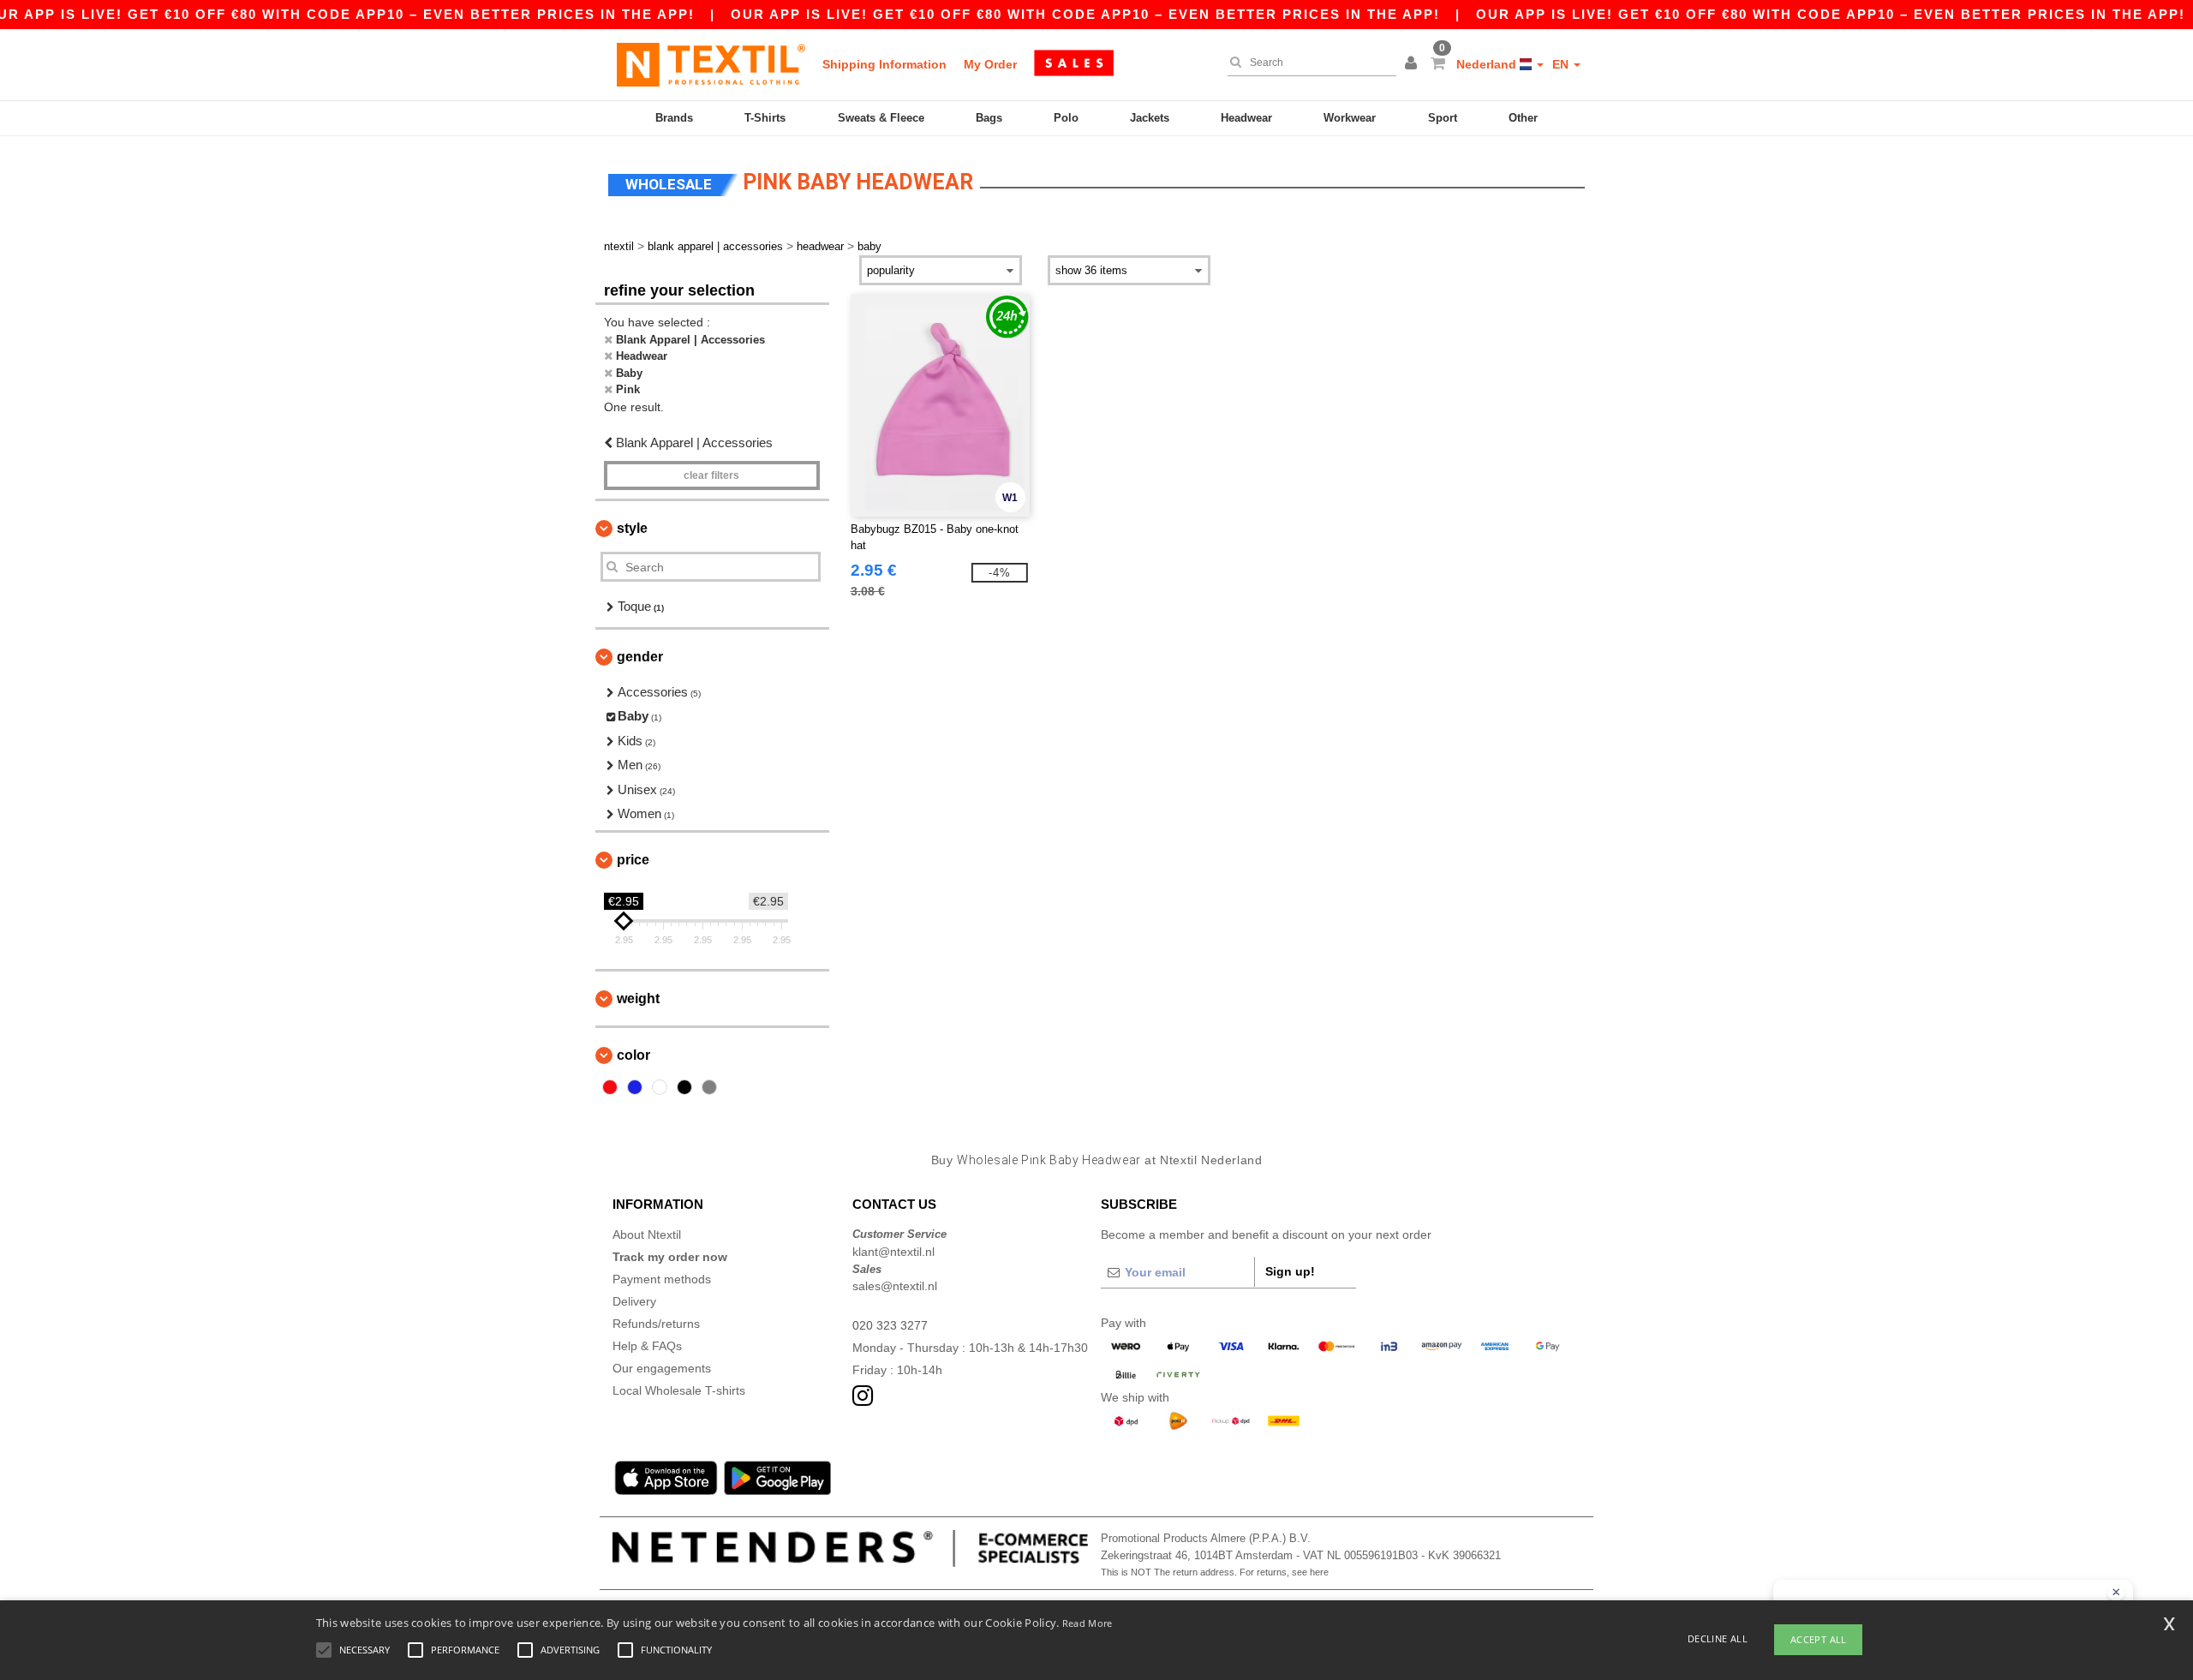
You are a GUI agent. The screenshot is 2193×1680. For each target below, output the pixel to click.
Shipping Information (884, 64)
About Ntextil (647, 1235)
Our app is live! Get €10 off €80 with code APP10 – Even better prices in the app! (1085, 14)
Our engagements (662, 1368)
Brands (674, 118)
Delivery (634, 1301)
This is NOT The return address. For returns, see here (1215, 1572)
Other (1523, 118)
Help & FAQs (647, 1346)
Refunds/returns (656, 1324)
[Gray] (709, 1087)
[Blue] (635, 1087)
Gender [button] (640, 657)
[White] (660, 1087)
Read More (1088, 1623)
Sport (1443, 118)
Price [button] (633, 860)
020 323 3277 (890, 1325)
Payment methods (662, 1279)
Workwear (1350, 118)
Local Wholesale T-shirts (679, 1390)
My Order (990, 64)
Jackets (1150, 118)
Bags (989, 118)
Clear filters (711, 475)
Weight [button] (638, 998)
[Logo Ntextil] (711, 64)
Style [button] (632, 528)
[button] (1413, 64)
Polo (1066, 118)
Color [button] (633, 1055)
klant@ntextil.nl (893, 1252)
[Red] (610, 1087)
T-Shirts (765, 118)
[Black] (684, 1087)
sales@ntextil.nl (895, 1286)
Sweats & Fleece (881, 118)
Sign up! (1290, 1271)
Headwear (1246, 118)
